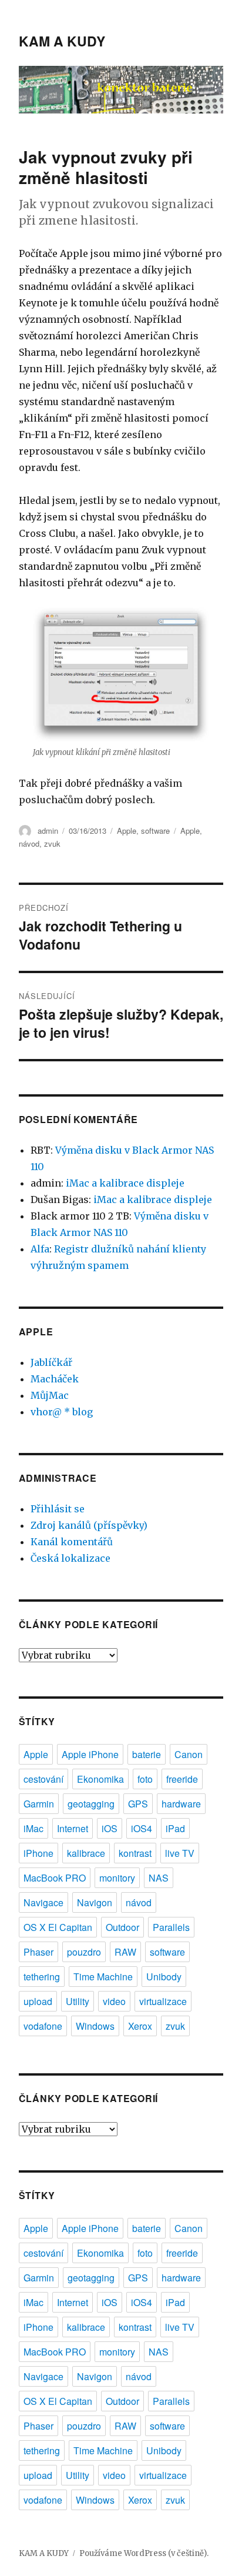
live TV (180, 1853)
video (114, 2001)
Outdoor (122, 1927)
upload (38, 2001)
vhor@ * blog (62, 1412)
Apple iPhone (90, 1754)
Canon (189, 1754)
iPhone (38, 1853)
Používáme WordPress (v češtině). (144, 2553)
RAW (125, 1952)
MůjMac (50, 1395)
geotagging (91, 1804)
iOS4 (142, 1828)
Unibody (164, 1977)
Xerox (140, 2026)
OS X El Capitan (58, 1927)
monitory (117, 1878)
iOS (110, 1828)
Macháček (55, 1379)
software (155, 831)
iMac (33, 1828)
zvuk (52, 843)
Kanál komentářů (72, 1542)
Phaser (38, 1952)
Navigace (43, 1902)
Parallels (171, 1927)
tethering (42, 1977)
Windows (95, 2026)
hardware (181, 1804)
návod (29, 843)
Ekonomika (100, 1779)
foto (145, 1779)
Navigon (95, 1902)
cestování (43, 1779)
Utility (78, 2001)
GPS (138, 1804)
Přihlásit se (58, 1509)
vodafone (43, 2026)
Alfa (40, 1249)
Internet (73, 1828)
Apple (127, 831)
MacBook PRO (55, 1878)
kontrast (135, 1853)
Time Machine (103, 1977)
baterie (147, 1754)
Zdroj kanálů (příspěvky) (89, 1525)
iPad (175, 1828)
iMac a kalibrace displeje (125, 1183)
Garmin (39, 1804)
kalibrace (86, 1853)
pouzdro (84, 1952)
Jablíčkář (51, 1362)
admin (48, 831)
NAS (159, 1878)
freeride (182, 1779)
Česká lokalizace (70, 1558)
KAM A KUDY (62, 41)
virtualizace (163, 2001)
